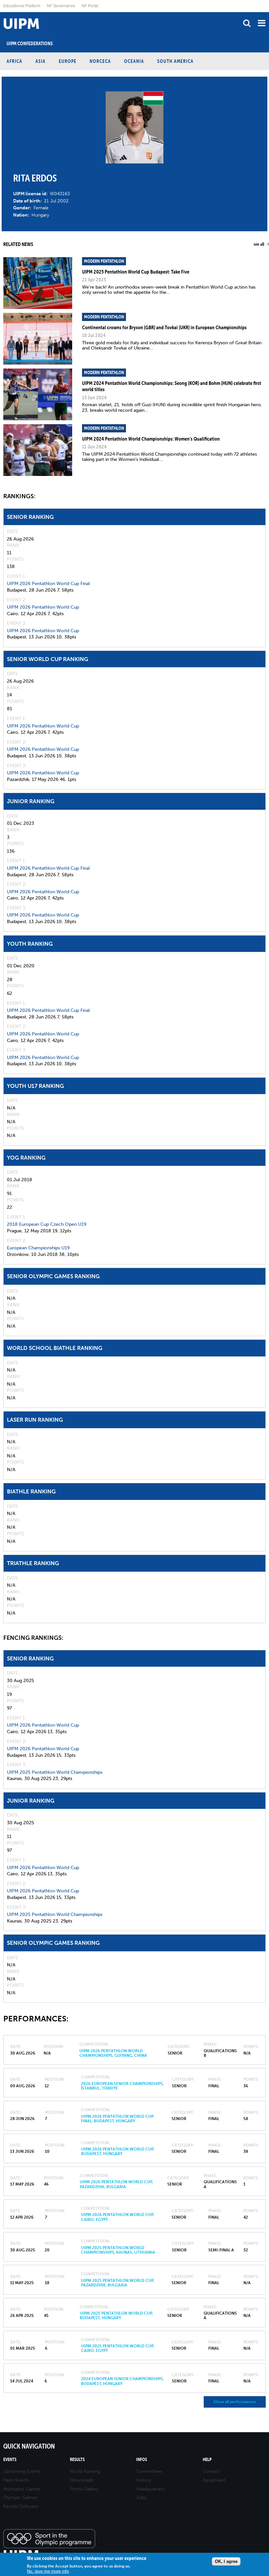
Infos (142, 2460)
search (247, 23)
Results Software (21, 2506)
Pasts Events (16, 2480)
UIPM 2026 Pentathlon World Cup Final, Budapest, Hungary (117, 2119)
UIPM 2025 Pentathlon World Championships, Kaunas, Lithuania (118, 2250)
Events (10, 2460)
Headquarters (150, 2489)
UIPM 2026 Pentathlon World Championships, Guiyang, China (113, 2053)
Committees (149, 2471)
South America (175, 61)
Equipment (214, 2480)
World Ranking (85, 2471)
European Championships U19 (38, 1248)
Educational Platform (22, 5)
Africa (14, 61)
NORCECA (100, 61)
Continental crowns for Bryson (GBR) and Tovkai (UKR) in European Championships (164, 327)
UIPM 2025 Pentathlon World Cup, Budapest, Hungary (116, 2316)
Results (77, 2460)
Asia (41, 61)
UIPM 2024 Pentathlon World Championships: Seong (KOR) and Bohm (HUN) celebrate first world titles (172, 386)
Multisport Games (22, 2489)
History (144, 2480)
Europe (68, 61)
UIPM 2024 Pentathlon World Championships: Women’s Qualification (151, 439)
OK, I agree (226, 2561)
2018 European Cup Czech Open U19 (47, 1224)
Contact (211, 2471)
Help (207, 2460)
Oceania (134, 61)
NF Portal (90, 5)
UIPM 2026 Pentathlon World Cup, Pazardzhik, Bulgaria (116, 2184)
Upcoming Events (22, 2471)
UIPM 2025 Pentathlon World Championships (55, 1772)
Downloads (82, 2480)
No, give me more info (48, 2571)
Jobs (141, 2498)
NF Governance (61, 5)
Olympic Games (20, 2498)
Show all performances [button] (235, 2402)
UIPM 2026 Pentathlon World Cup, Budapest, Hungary (118, 2151)
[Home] (2, 12)
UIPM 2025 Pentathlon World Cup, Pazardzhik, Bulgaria (118, 2283)
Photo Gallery (84, 2489)
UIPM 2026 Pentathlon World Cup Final (48, 584)
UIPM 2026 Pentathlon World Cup (43, 607)
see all (259, 244)
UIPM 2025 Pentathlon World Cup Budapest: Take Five (136, 272)
